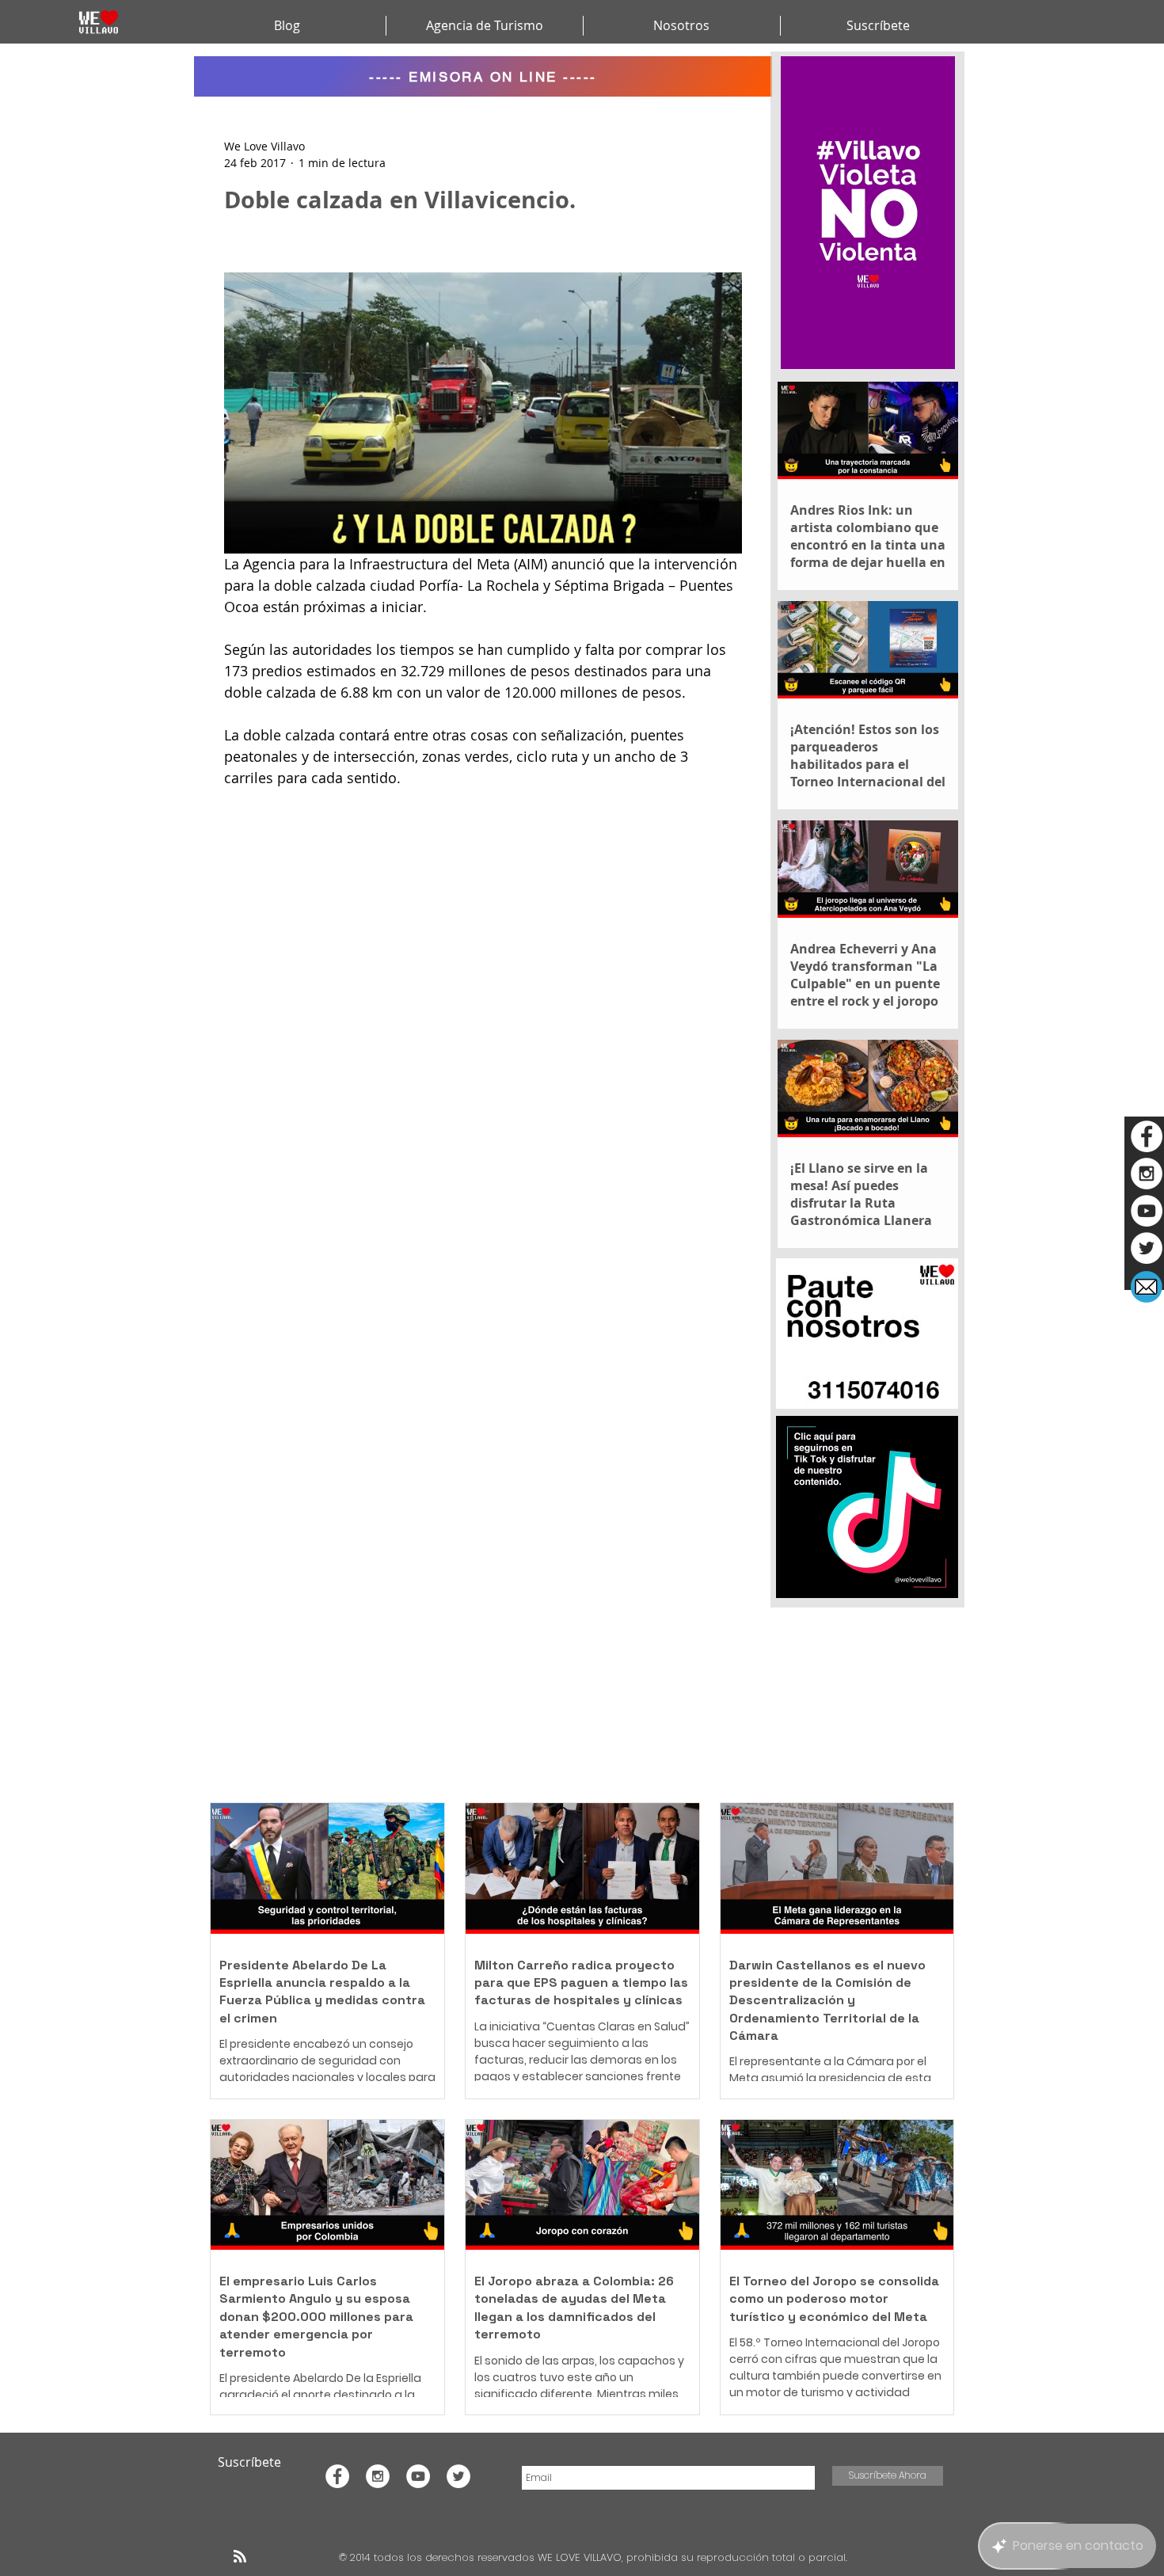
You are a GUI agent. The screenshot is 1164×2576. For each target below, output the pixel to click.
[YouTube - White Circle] (1147, 1211)
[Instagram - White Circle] (1147, 1174)
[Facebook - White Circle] (1147, 1136)
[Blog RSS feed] (240, 2557)
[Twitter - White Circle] (1147, 1248)
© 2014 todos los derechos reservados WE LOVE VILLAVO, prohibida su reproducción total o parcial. (595, 2557)
